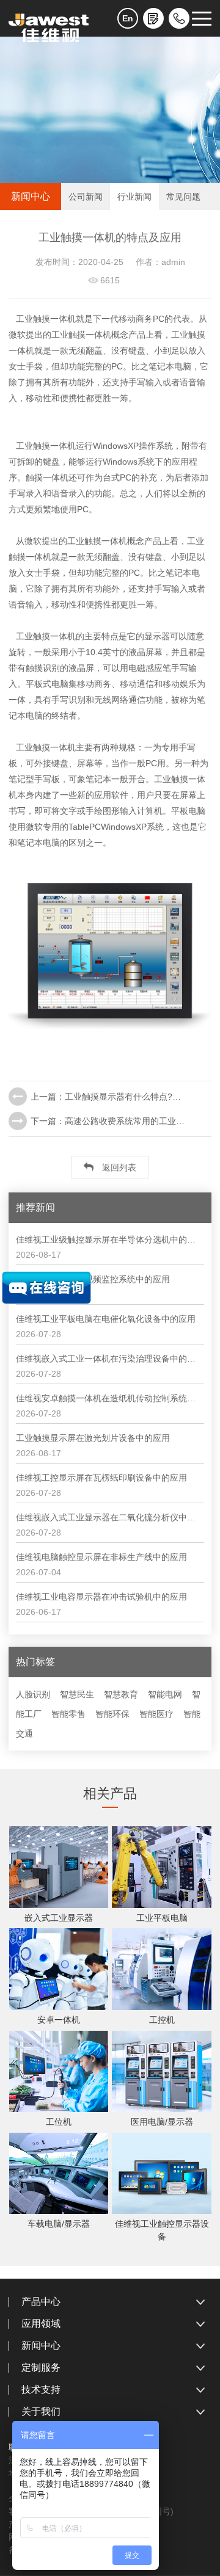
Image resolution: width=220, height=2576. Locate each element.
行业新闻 (134, 197)
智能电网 (165, 1694)
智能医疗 (156, 1714)
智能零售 (68, 1714)
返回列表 (118, 1167)
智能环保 (112, 1714)
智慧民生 (77, 1694)
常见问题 (183, 197)
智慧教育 (121, 1694)
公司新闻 (86, 197)
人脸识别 (33, 1694)
